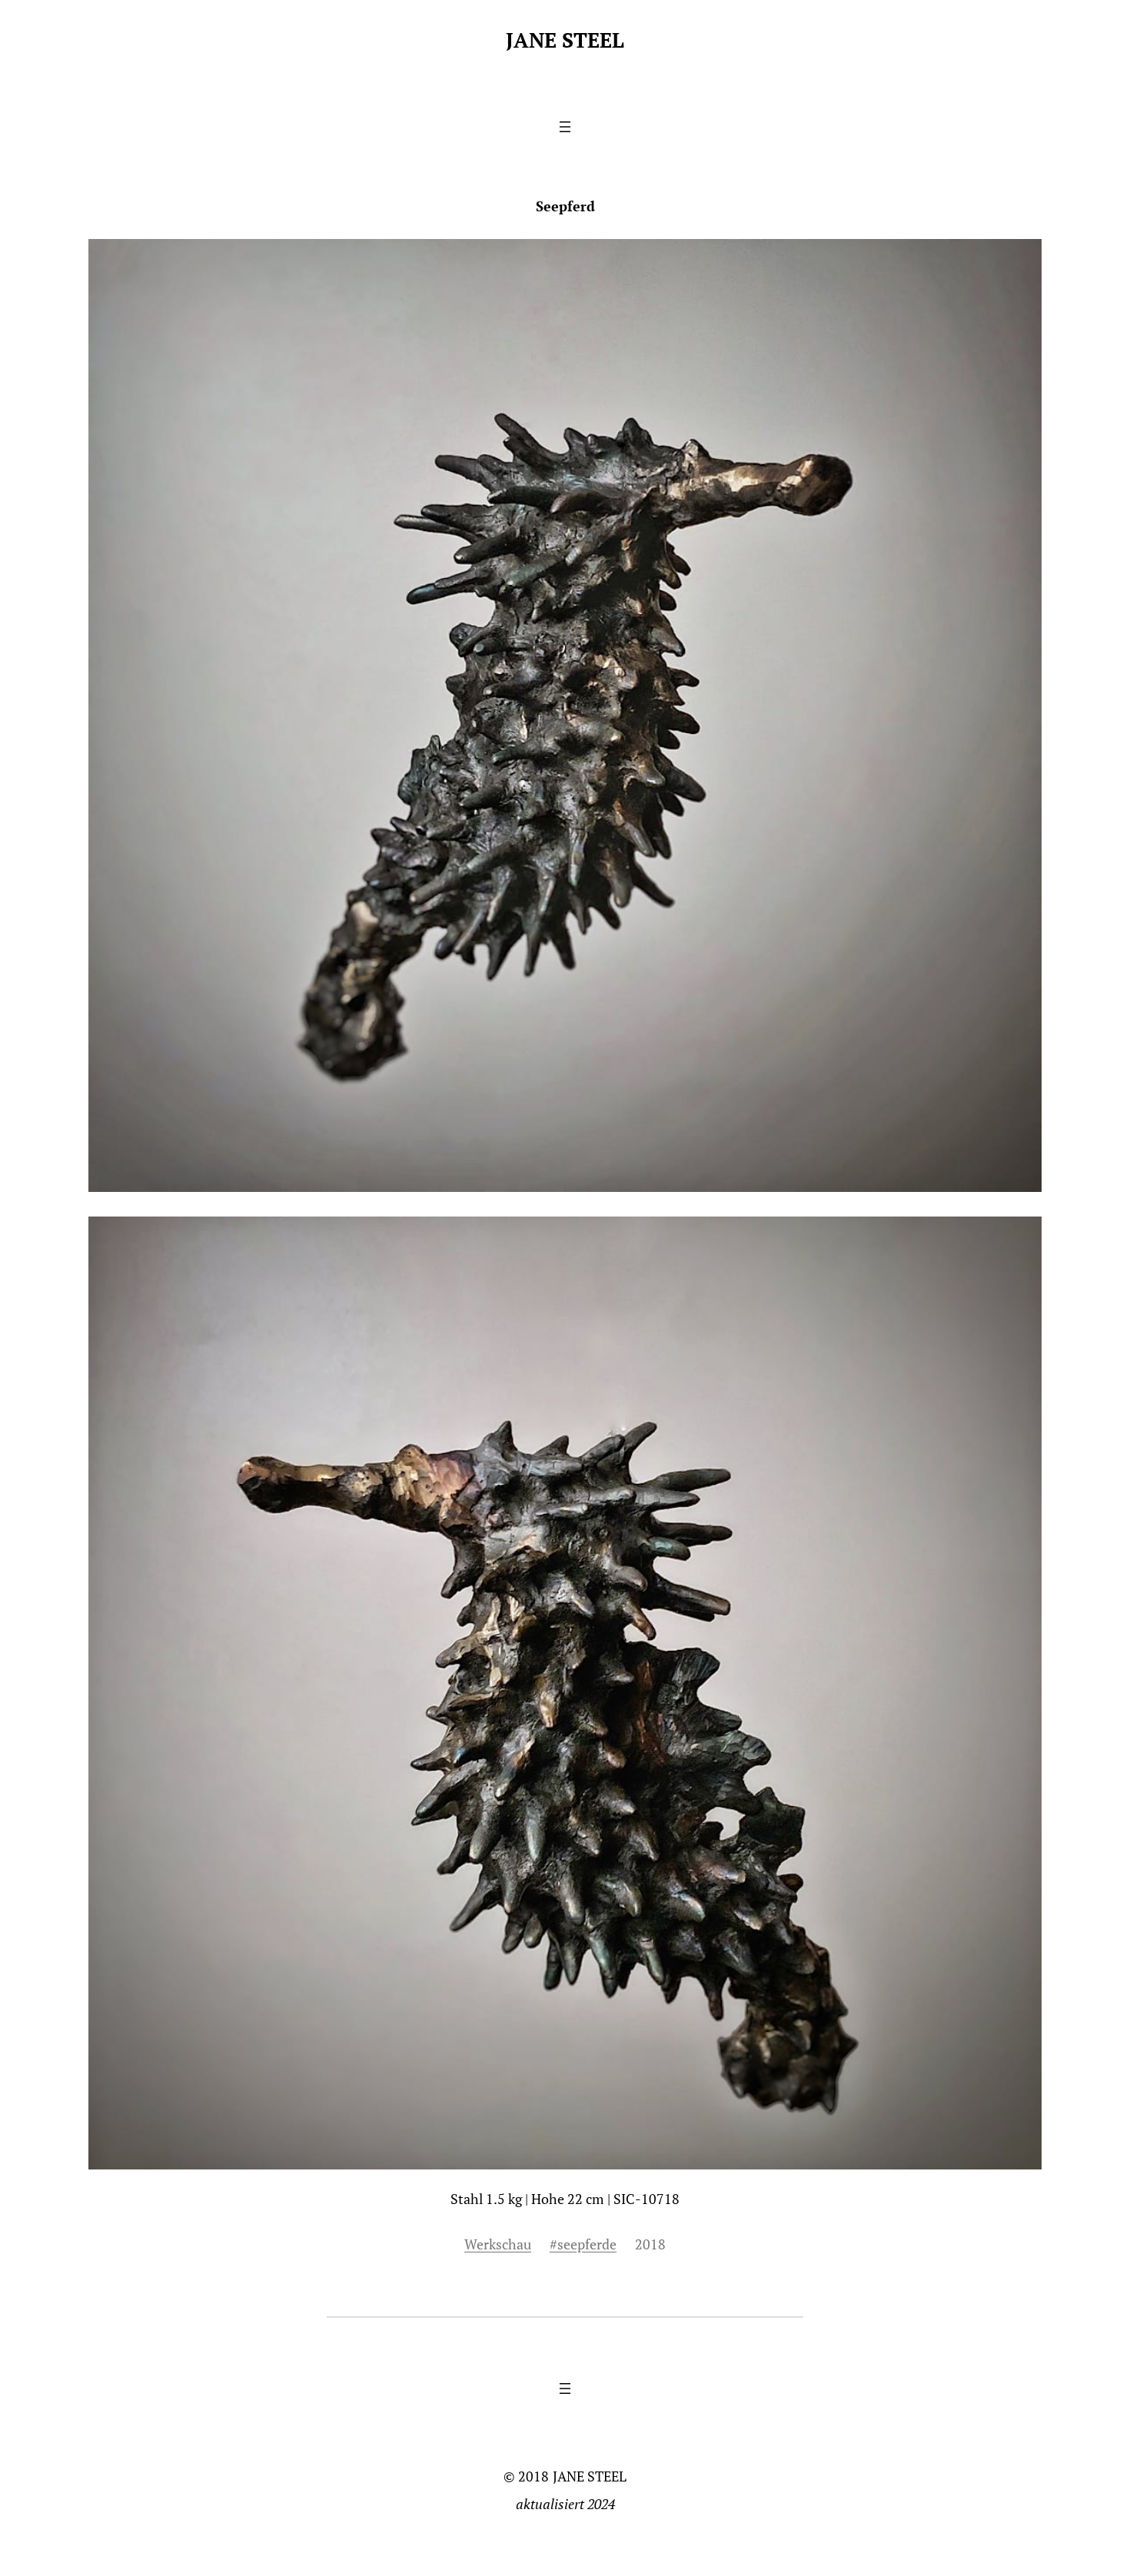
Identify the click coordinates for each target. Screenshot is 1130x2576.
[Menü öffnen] (565, 127)
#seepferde (583, 2244)
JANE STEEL (565, 40)
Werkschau (498, 2244)
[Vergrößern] (1022, 1237)
